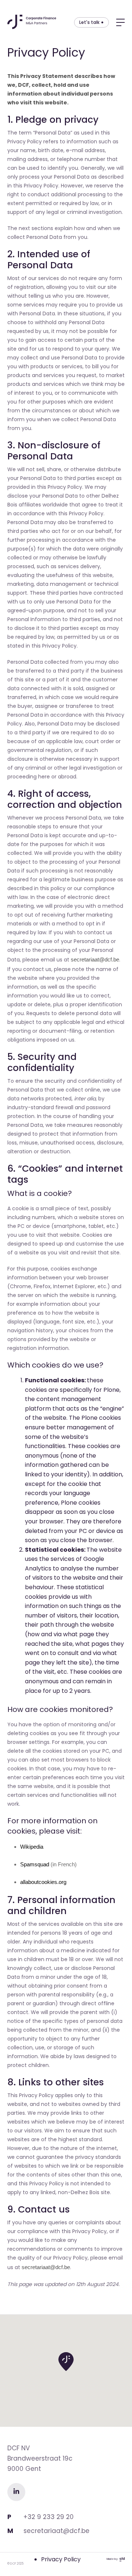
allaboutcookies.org (43, 1882)
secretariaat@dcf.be (95, 959)
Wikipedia (32, 1847)
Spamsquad (35, 1864)
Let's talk (89, 22)
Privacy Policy (61, 2559)
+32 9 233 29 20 (49, 2517)
